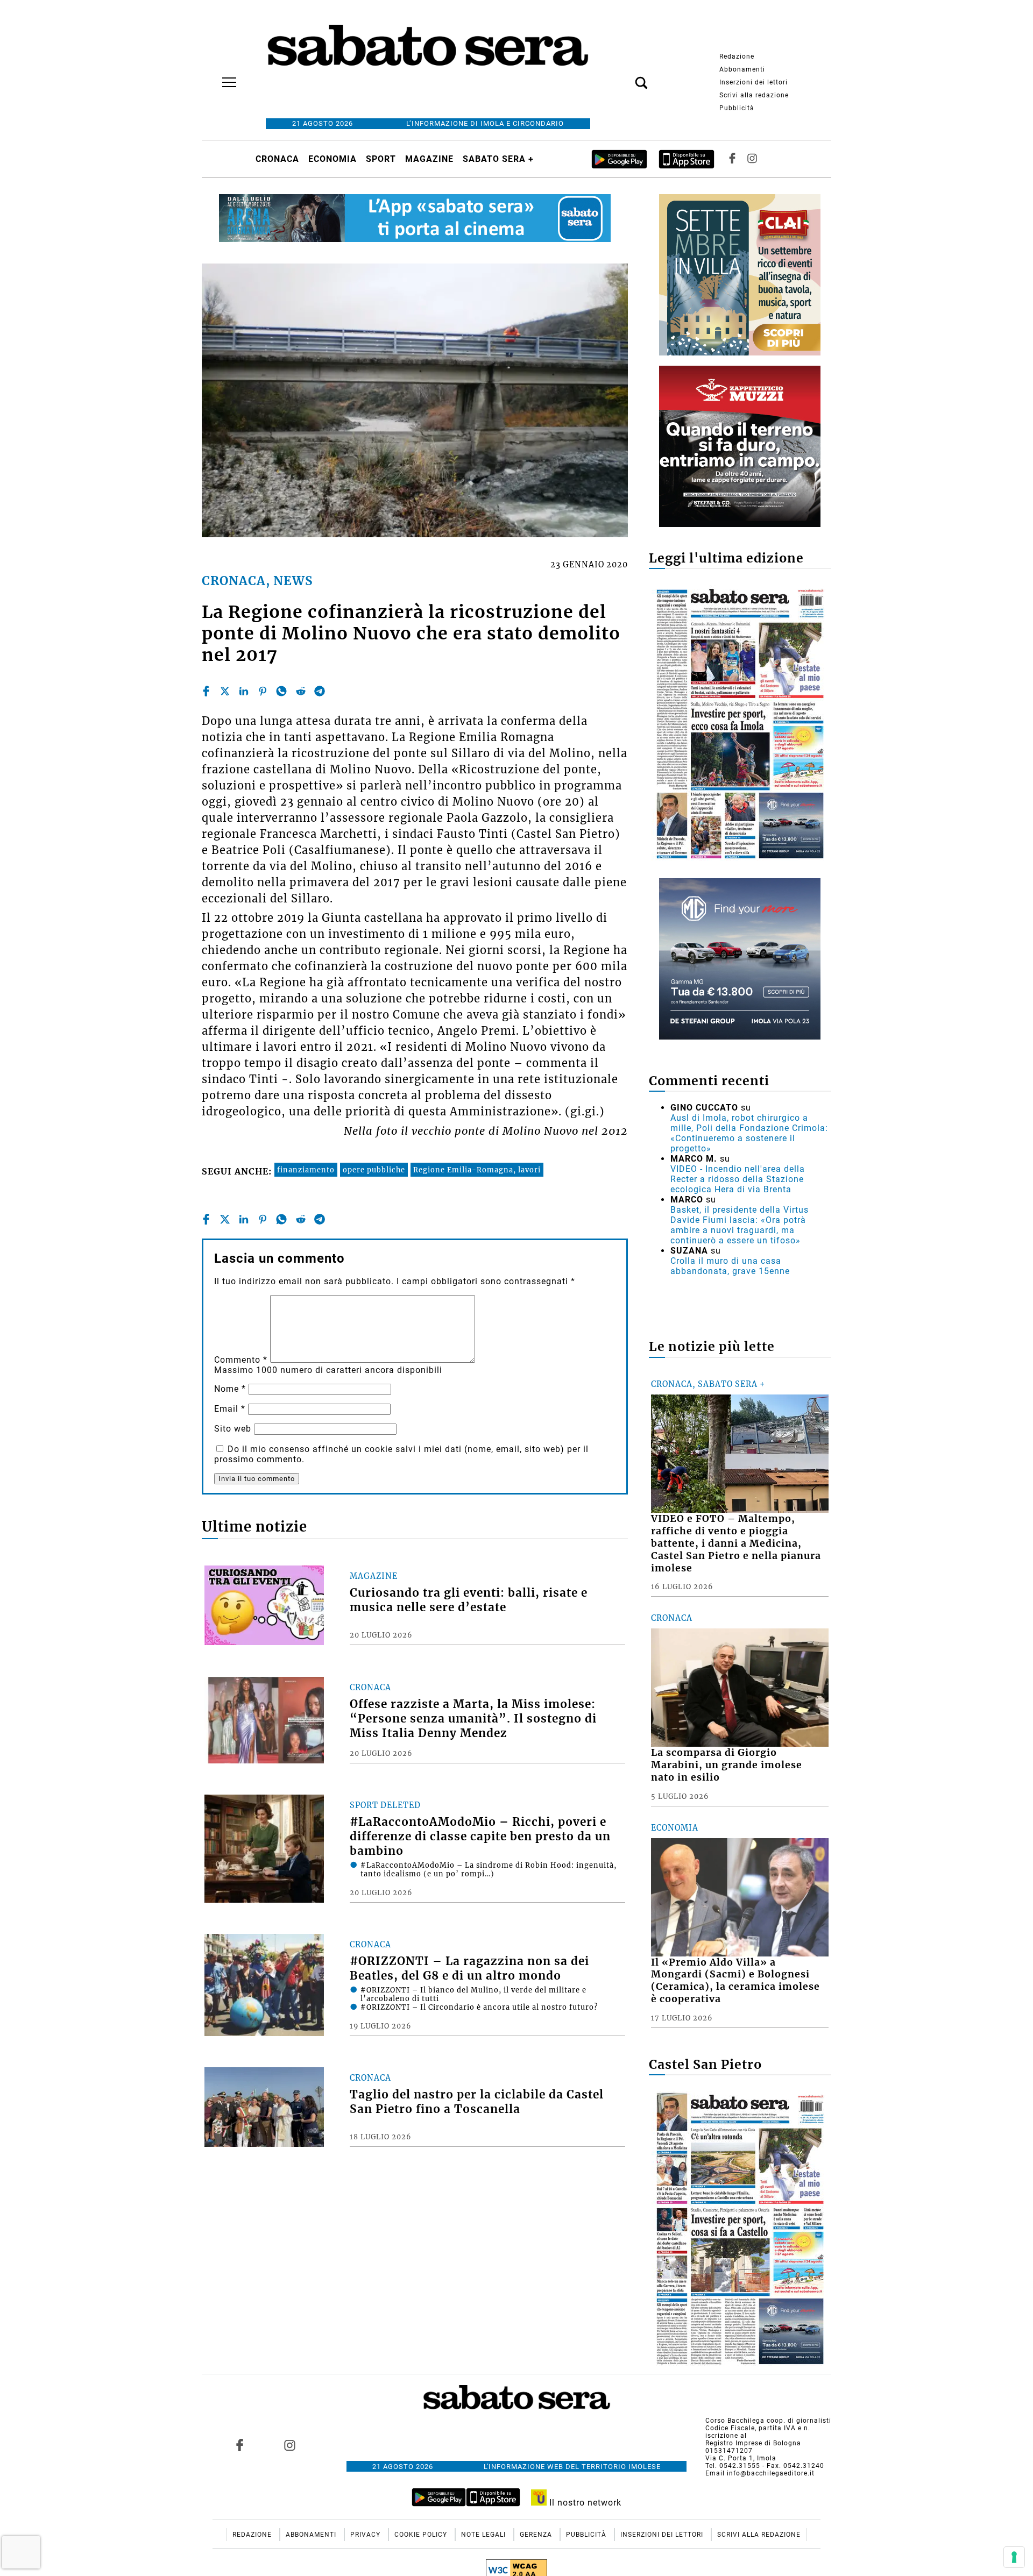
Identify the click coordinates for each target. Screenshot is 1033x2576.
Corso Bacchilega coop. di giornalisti (768, 2421)
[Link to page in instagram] (289, 2445)
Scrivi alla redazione (754, 95)
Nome (230, 1389)
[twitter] (225, 691)
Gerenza (537, 2535)
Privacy (366, 2535)
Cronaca (277, 159)
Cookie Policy (422, 2535)
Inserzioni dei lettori (753, 82)
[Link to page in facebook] (240, 2445)
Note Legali (484, 2535)
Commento (241, 1360)
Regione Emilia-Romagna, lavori (477, 1170)
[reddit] (301, 691)
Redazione (737, 56)
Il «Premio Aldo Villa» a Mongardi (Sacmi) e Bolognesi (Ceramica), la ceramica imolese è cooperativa (735, 1981)
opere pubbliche (374, 1170)
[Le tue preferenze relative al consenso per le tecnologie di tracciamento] (1014, 2557)
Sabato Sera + (498, 159)
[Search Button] (625, 77)
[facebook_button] (732, 159)
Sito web (233, 1429)
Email (230, 1409)
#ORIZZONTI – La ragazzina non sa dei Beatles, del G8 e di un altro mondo (469, 1969)
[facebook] (206, 691)
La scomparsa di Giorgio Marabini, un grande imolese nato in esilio (727, 1765)
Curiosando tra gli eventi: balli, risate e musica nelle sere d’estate (469, 1600)
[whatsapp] (281, 691)
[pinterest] (263, 691)
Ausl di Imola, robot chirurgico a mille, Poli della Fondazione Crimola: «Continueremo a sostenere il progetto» (749, 1133)
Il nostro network (584, 2503)
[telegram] (320, 691)
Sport (381, 159)
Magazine (429, 159)
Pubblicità (737, 108)
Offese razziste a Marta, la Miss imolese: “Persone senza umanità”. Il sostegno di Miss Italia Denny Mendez (473, 1719)
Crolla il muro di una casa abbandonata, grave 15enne (730, 1266)
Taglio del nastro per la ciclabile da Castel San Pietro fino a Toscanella (477, 2102)
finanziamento (306, 1170)
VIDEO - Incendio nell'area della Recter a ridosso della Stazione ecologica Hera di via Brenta (738, 1179)
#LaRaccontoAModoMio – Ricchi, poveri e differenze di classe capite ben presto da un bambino (480, 1837)
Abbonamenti (742, 69)
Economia (332, 159)
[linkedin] (244, 691)
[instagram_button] (752, 159)
